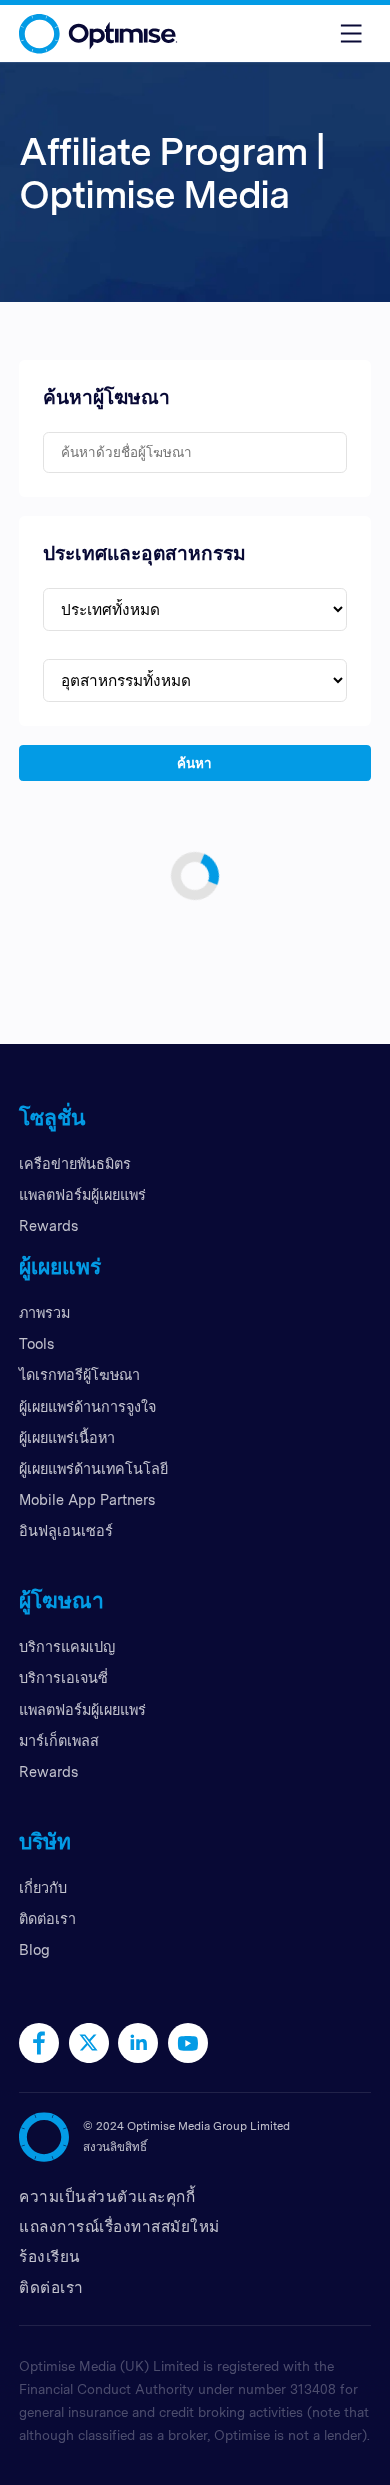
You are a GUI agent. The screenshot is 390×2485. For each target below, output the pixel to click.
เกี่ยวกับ (43, 1887)
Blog (34, 1949)
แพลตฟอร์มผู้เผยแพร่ (82, 1194)
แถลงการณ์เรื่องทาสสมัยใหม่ (119, 2226)
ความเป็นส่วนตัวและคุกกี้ (107, 2196)
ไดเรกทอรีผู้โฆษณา (79, 1374)
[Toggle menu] (351, 33)
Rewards (48, 1225)
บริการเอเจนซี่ (63, 1677)
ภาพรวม (44, 1312)
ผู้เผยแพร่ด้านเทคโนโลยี (93, 1468)
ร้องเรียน (50, 2256)
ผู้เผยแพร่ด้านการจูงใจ (87, 1406)
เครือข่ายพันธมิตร (75, 1163)
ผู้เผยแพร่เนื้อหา (67, 1437)
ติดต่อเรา (47, 1918)
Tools (36, 1343)
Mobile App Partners (87, 1499)
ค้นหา (195, 762)
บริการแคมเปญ (67, 1646)
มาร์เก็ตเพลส (59, 1740)
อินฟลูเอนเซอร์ (66, 1530)
